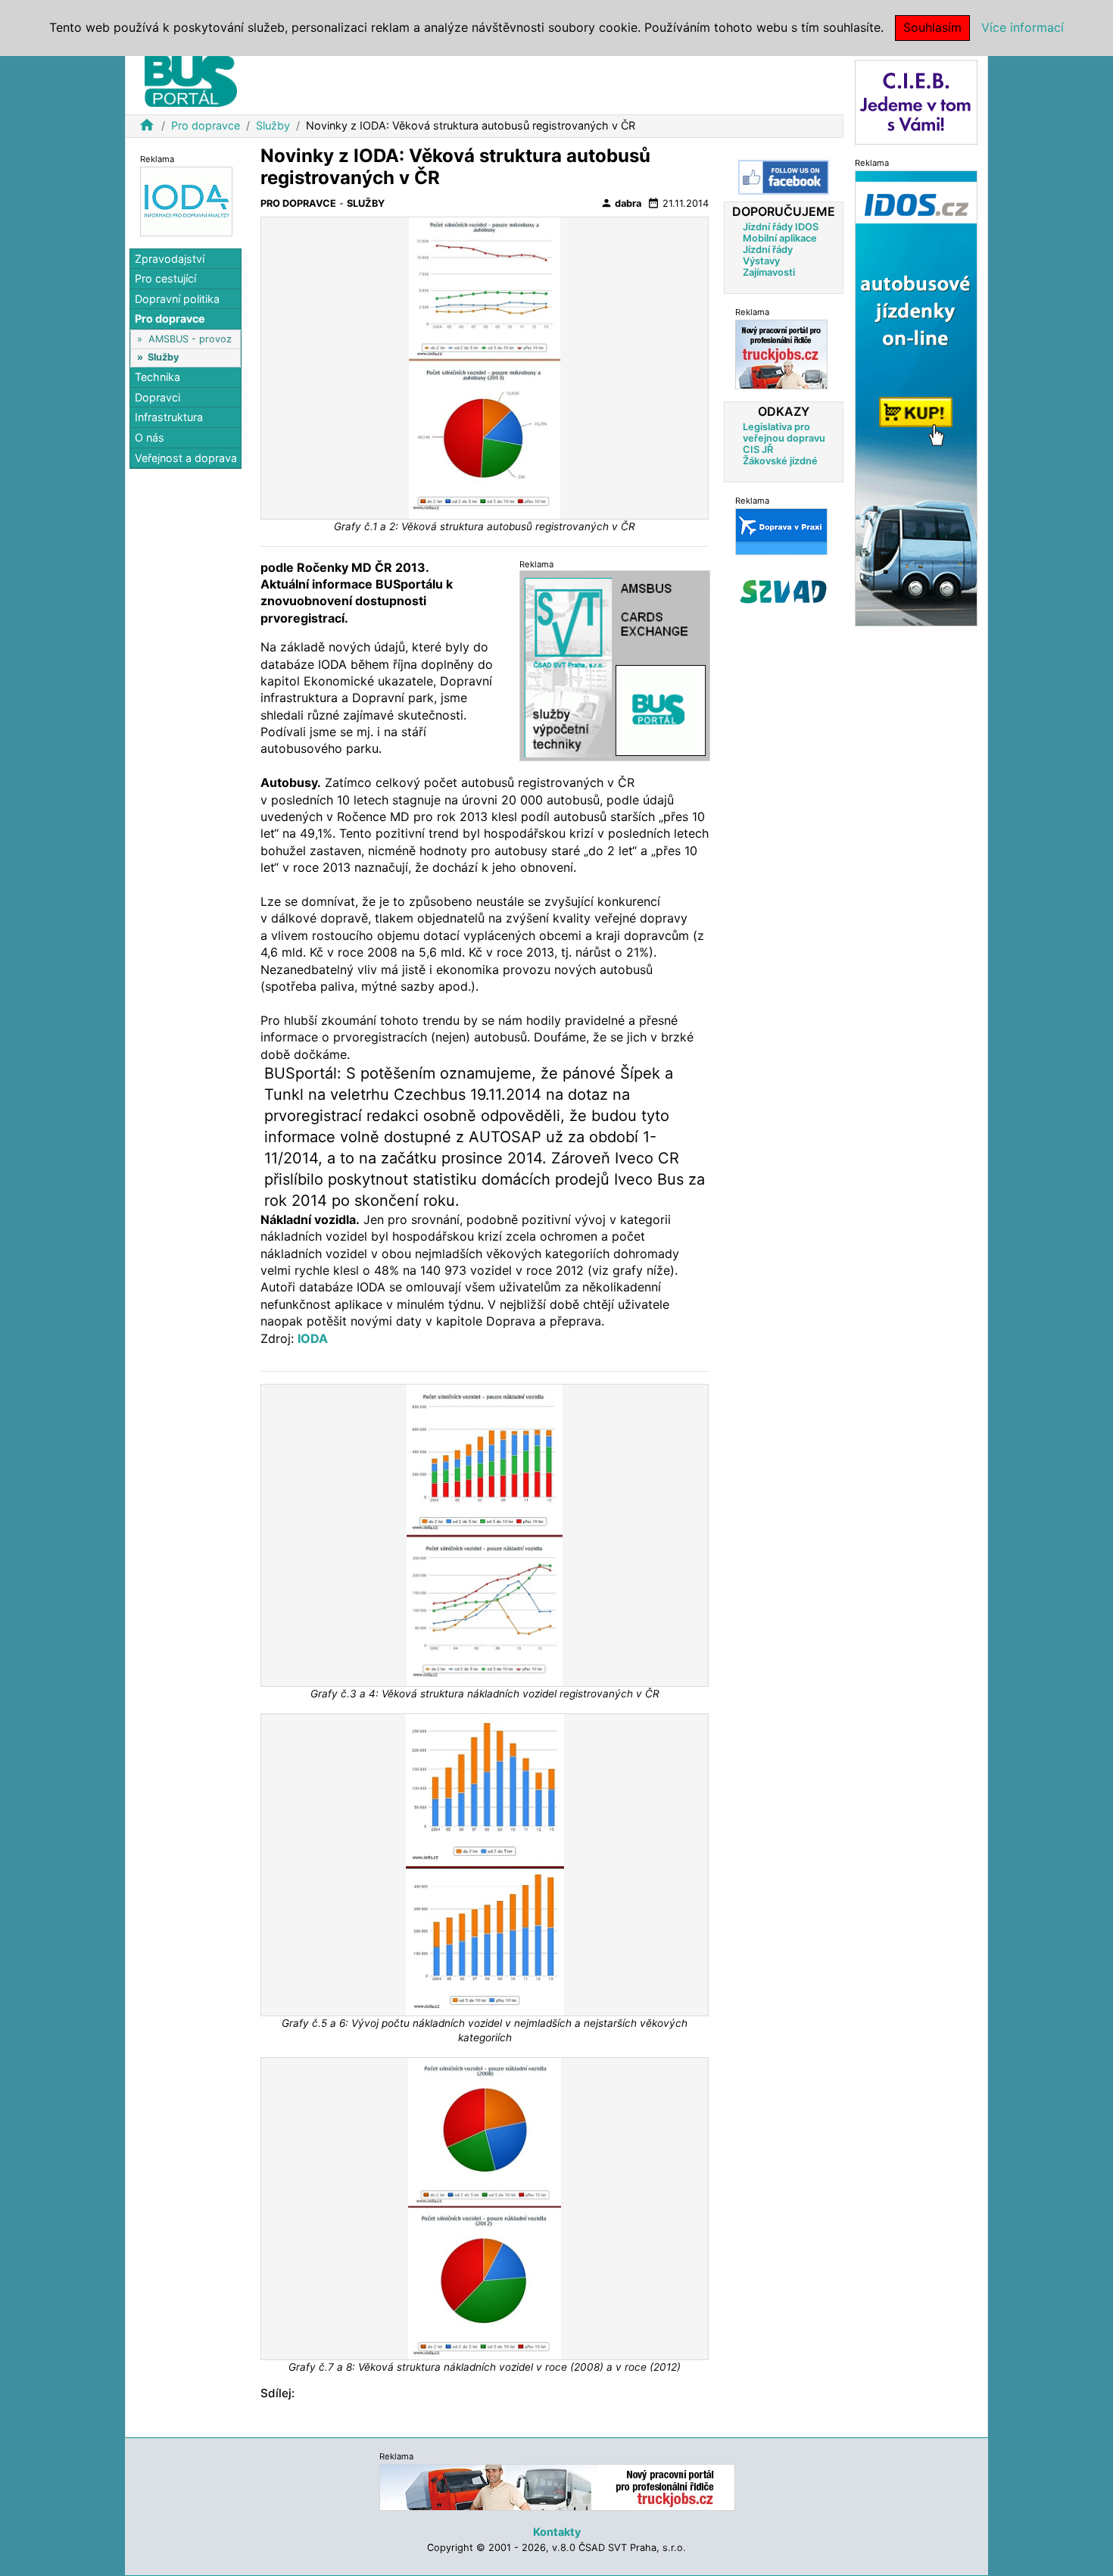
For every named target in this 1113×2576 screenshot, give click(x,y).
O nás (150, 437)
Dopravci (157, 397)
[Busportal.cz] (191, 79)
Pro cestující (165, 279)
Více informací (1023, 27)
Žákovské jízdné (780, 461)
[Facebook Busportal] (784, 177)
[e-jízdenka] (916, 397)
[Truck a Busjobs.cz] (781, 354)
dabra (621, 203)
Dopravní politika (177, 299)
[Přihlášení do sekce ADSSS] (784, 592)
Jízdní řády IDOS (781, 227)
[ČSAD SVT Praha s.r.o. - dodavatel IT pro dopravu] (615, 665)
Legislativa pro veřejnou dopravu (784, 432)
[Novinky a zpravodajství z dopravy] (781, 531)
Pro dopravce (206, 125)
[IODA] (186, 200)
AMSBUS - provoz (190, 339)
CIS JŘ (758, 450)
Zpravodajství (170, 259)
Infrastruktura (169, 418)
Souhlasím (932, 27)
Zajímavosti (769, 272)
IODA (313, 1338)
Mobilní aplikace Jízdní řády (780, 244)
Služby (273, 125)
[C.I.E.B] (916, 101)
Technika (157, 378)
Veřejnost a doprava (186, 458)
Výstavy (761, 261)
